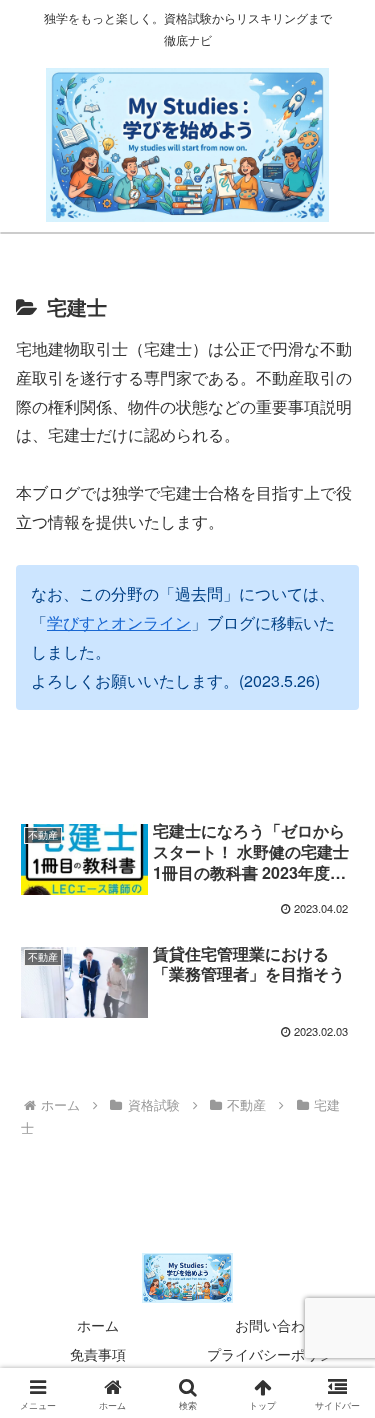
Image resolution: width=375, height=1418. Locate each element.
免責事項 (98, 1354)
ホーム (98, 1325)
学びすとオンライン (119, 622)
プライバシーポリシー (277, 1354)
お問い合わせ (277, 1325)
